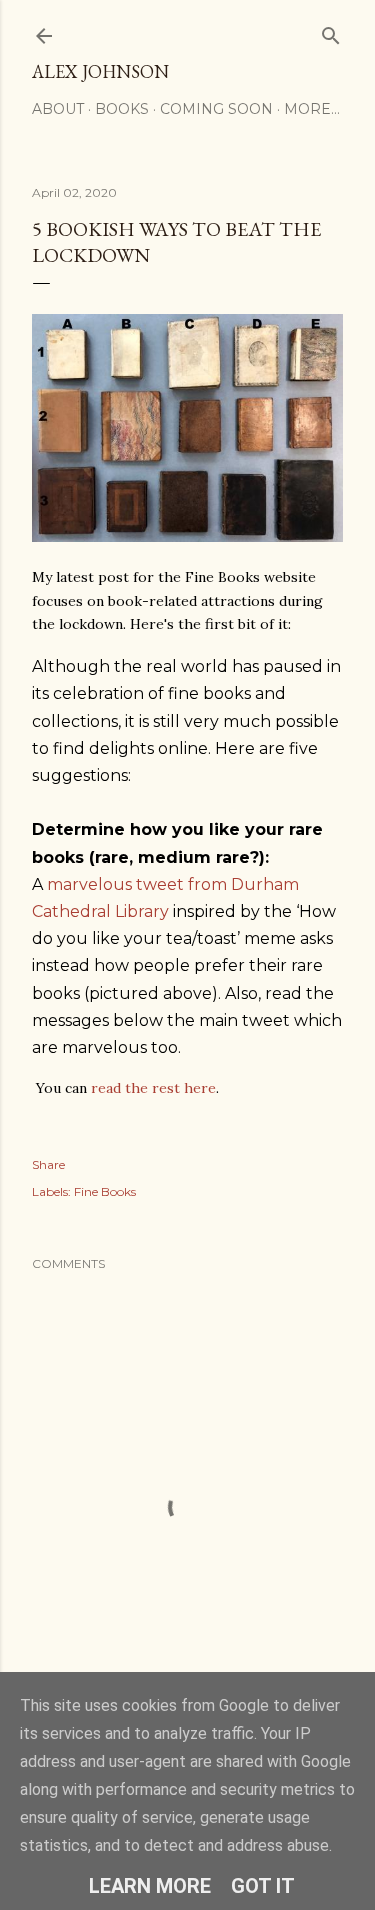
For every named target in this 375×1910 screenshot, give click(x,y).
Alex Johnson (100, 71)
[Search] (331, 31)
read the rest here (153, 1088)
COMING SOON (216, 109)
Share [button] (48, 1164)
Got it (263, 1886)
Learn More (150, 1886)
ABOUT (58, 109)
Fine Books (105, 1191)
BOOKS (122, 109)
